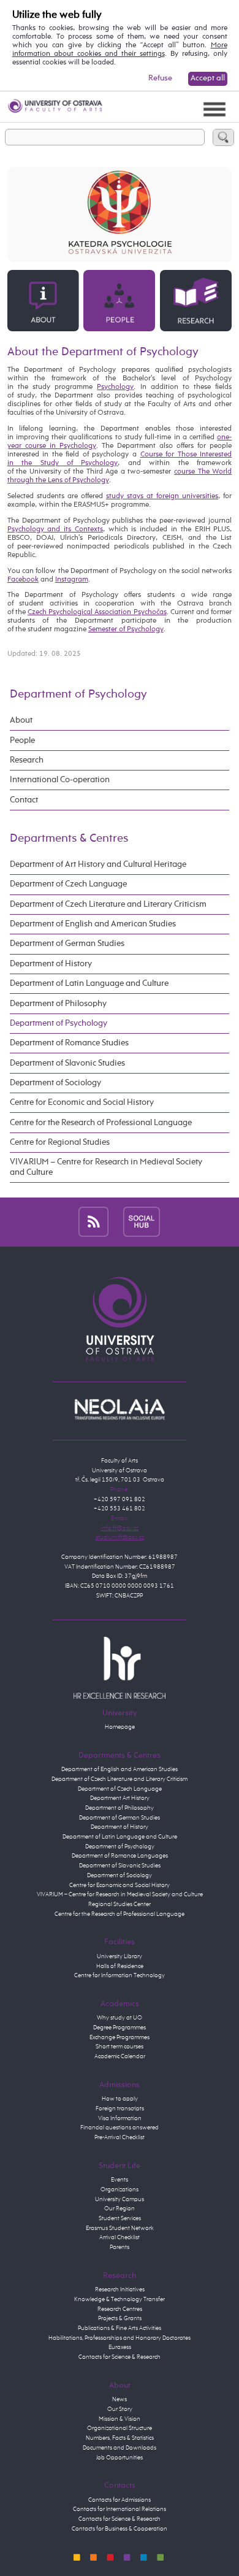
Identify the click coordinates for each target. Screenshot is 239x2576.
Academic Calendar (120, 2056)
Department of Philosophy (58, 1004)
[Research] (196, 301)
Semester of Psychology (126, 629)
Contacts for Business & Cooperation (120, 2529)
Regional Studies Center (120, 1904)
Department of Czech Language (68, 884)
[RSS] (93, 1222)
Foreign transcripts (120, 2109)
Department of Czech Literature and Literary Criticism (108, 904)
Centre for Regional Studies (60, 1142)
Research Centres (120, 2309)
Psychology (115, 387)
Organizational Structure (120, 2428)
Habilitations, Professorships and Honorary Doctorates (120, 2338)
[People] (119, 301)
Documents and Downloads (120, 2448)
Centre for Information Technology (120, 1975)
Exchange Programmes (120, 2037)
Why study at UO (120, 2018)
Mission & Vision (120, 2419)
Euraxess (120, 2347)
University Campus (120, 2199)
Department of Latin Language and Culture (89, 983)
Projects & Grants (120, 2318)
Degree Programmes (120, 2028)
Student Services (120, 2218)
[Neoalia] (120, 1409)
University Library (120, 1956)
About (21, 720)
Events (120, 2180)
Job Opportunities (120, 2458)
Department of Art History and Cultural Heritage (98, 864)
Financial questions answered (120, 2128)
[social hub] (142, 1222)
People (22, 740)
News (120, 2399)
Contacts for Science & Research (120, 2357)
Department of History (51, 964)
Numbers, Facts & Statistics (120, 2438)
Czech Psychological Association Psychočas (97, 612)
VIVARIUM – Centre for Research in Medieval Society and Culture (106, 1167)
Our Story (120, 2409)
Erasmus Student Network (120, 2228)
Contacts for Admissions (120, 2500)
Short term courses (120, 2047)
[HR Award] (120, 1667)
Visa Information (120, 2118)
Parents (120, 2247)
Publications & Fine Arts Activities (120, 2328)
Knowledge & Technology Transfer (120, 2299)
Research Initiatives (120, 2290)
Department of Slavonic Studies (67, 1063)
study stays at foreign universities (162, 496)
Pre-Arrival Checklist (120, 2137)
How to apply (120, 2099)
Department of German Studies (67, 944)
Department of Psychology (78, 694)
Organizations (120, 2190)
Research (27, 760)
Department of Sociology (55, 1083)
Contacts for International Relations (120, 2509)
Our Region (120, 2209)
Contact (24, 800)
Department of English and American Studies (93, 924)
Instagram (72, 580)
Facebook (23, 580)
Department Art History (120, 1798)
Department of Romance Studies (69, 1043)
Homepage (120, 1727)
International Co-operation (60, 780)
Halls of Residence (120, 1966)
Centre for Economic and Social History (82, 1102)
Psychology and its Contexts (55, 529)
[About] (43, 301)
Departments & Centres (69, 838)
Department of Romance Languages (120, 1856)
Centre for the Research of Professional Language (101, 1123)
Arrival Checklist (120, 2237)
